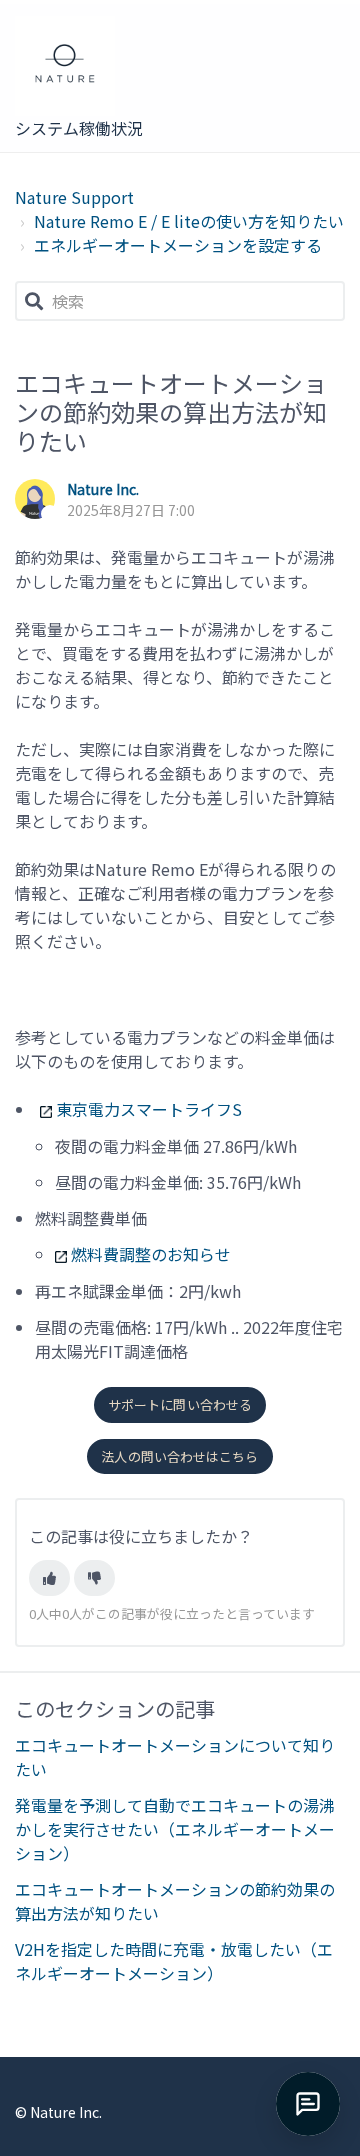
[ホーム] (81, 66)
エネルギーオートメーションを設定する (178, 245)
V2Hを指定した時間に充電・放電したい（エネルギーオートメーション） (174, 1961)
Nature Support (74, 197)
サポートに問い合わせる (180, 1404)
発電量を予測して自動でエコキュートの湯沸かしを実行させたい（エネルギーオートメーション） (175, 1829)
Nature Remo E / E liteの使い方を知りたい (189, 221)
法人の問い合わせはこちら (179, 1456)
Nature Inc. (103, 489)
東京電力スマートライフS (149, 1109)
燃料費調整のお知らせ (151, 1254)
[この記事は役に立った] (49, 1578)
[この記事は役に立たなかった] (94, 1578)
